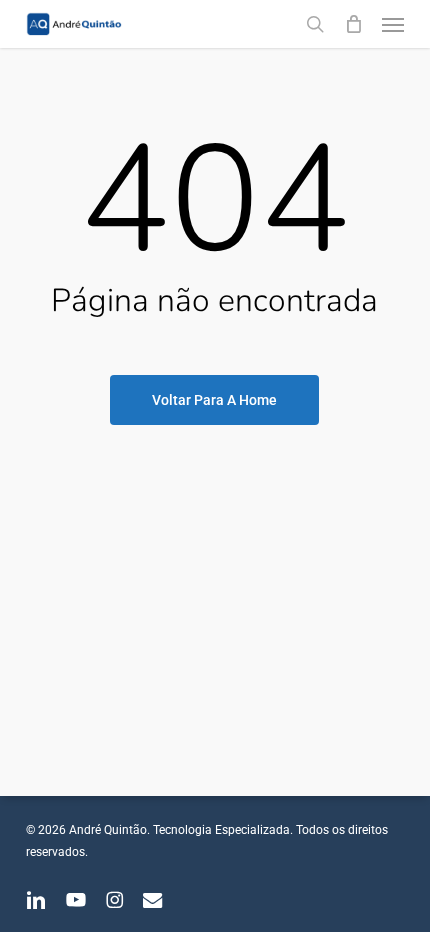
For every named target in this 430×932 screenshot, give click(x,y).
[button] (393, 24)
